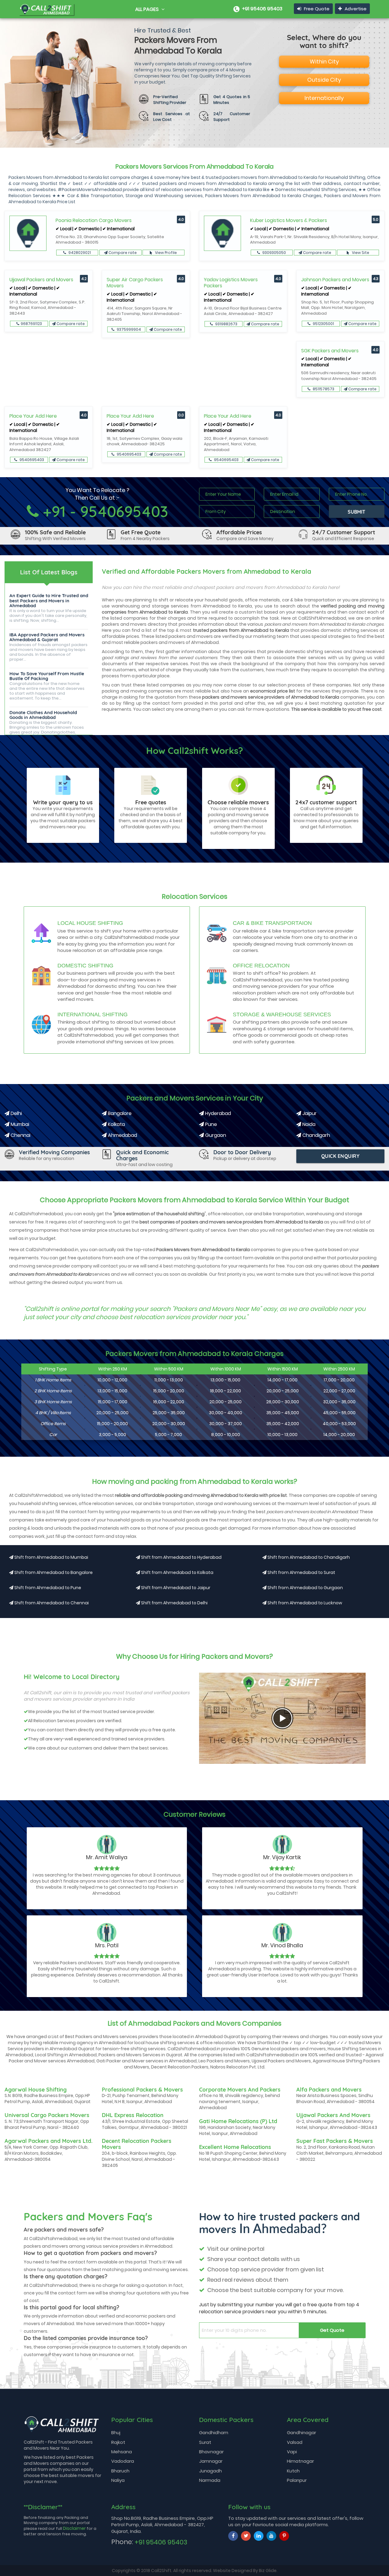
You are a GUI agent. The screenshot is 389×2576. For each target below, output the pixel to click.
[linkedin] (259, 2536)
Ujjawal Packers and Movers (41, 280)
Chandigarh (316, 1135)
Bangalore (119, 1113)
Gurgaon (215, 1135)
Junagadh (210, 2471)
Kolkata (116, 1124)
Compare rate (122, 253)
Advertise (355, 9)
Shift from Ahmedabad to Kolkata (177, 1572)
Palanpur (297, 2480)
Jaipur (309, 1113)
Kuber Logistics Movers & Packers (289, 220)
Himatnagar (300, 2461)
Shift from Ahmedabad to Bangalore (53, 1572)
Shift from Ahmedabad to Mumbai (51, 1557)
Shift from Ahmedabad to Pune (47, 1588)
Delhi (16, 1113)
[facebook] (233, 2536)
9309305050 (274, 253)
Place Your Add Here (33, 416)
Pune (210, 1124)
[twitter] (246, 2536)
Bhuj (116, 2432)
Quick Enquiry (341, 1156)
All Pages (148, 9)
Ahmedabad (122, 1135)
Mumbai (19, 1124)
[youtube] (271, 2536)
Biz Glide (268, 2571)
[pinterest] (284, 2536)
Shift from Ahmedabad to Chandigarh (308, 1557)
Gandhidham (214, 2432)
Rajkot (118, 2442)
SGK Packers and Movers (330, 351)
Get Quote (332, 2330)
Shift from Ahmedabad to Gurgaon (305, 1588)
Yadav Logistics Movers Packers (231, 283)
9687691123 (31, 324)
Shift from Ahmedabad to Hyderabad (181, 1557)
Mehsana (122, 2452)
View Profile (165, 253)
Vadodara (123, 2461)
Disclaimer (74, 2528)
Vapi (292, 2452)
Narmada (210, 2480)
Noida (308, 1124)
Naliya (118, 2480)
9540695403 (31, 460)
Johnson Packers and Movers (335, 280)
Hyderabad (217, 1113)
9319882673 (226, 324)
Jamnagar (211, 2461)
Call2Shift (161, 2571)
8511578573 (323, 389)
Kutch (293, 2471)
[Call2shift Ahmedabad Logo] (46, 7)
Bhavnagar (211, 2452)
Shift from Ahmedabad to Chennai (51, 1603)
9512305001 (323, 324)
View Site (360, 253)
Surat (205, 2442)
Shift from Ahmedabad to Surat (301, 1572)
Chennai (20, 1135)
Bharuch (120, 2471)
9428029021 (79, 253)
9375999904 (128, 329)
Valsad (295, 2442)
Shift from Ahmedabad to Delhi (174, 1603)
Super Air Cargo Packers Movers (135, 283)
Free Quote (316, 9)
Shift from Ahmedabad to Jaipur (175, 1588)
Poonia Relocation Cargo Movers (94, 220)
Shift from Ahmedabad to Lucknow (304, 1603)
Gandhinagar (301, 2432)
